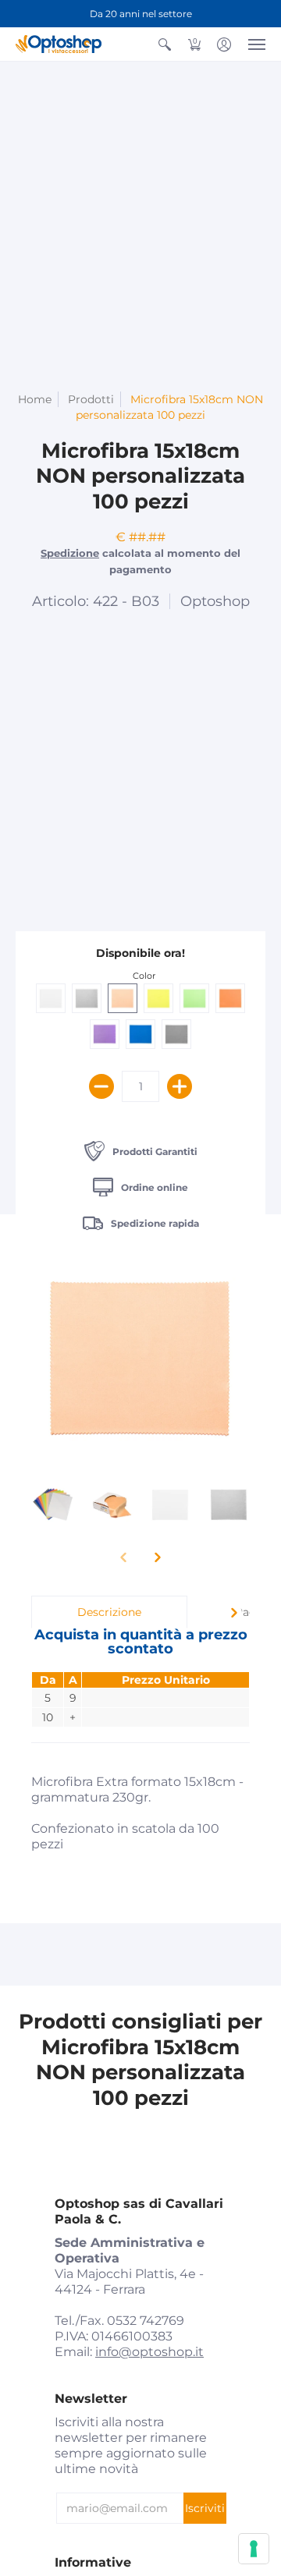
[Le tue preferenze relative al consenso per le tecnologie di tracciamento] (254, 2549)
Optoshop (215, 601)
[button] (165, 44)
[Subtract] (101, 1086)
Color (144, 976)
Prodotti (91, 399)
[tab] (109, 1612)
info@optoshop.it (149, 2352)
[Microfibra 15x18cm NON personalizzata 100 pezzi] (53, 1504)
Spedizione (70, 553)
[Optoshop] (59, 44)
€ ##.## (140, 537)
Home (35, 399)
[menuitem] (165, 44)
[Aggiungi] (180, 1086)
